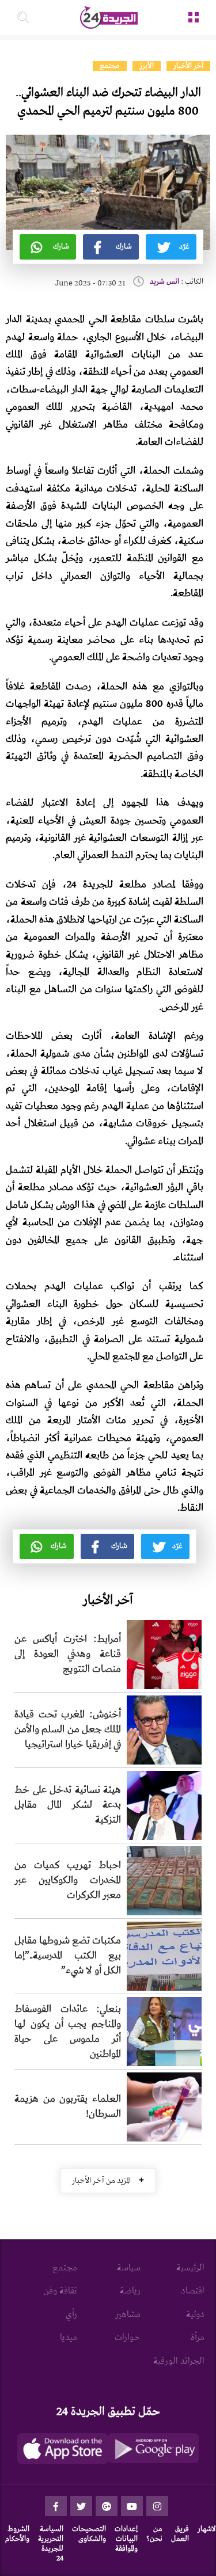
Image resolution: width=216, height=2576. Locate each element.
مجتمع (110, 66)
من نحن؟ (154, 2534)
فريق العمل (180, 2534)
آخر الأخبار (188, 66)
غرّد (184, 247)
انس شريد (164, 282)
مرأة (198, 2338)
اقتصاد (193, 2291)
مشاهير (128, 2315)
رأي (71, 2315)
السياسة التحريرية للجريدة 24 (51, 2543)
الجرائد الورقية (179, 2361)
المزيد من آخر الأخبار (108, 2180)
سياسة (129, 2268)
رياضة (130, 2291)
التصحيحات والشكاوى (89, 2534)
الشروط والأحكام (17, 2534)
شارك (124, 247)
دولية (195, 2315)
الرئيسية (190, 2268)
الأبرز (147, 66)
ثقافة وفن (60, 2291)
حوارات (128, 2338)
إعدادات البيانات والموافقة (126, 2539)
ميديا (69, 2338)
